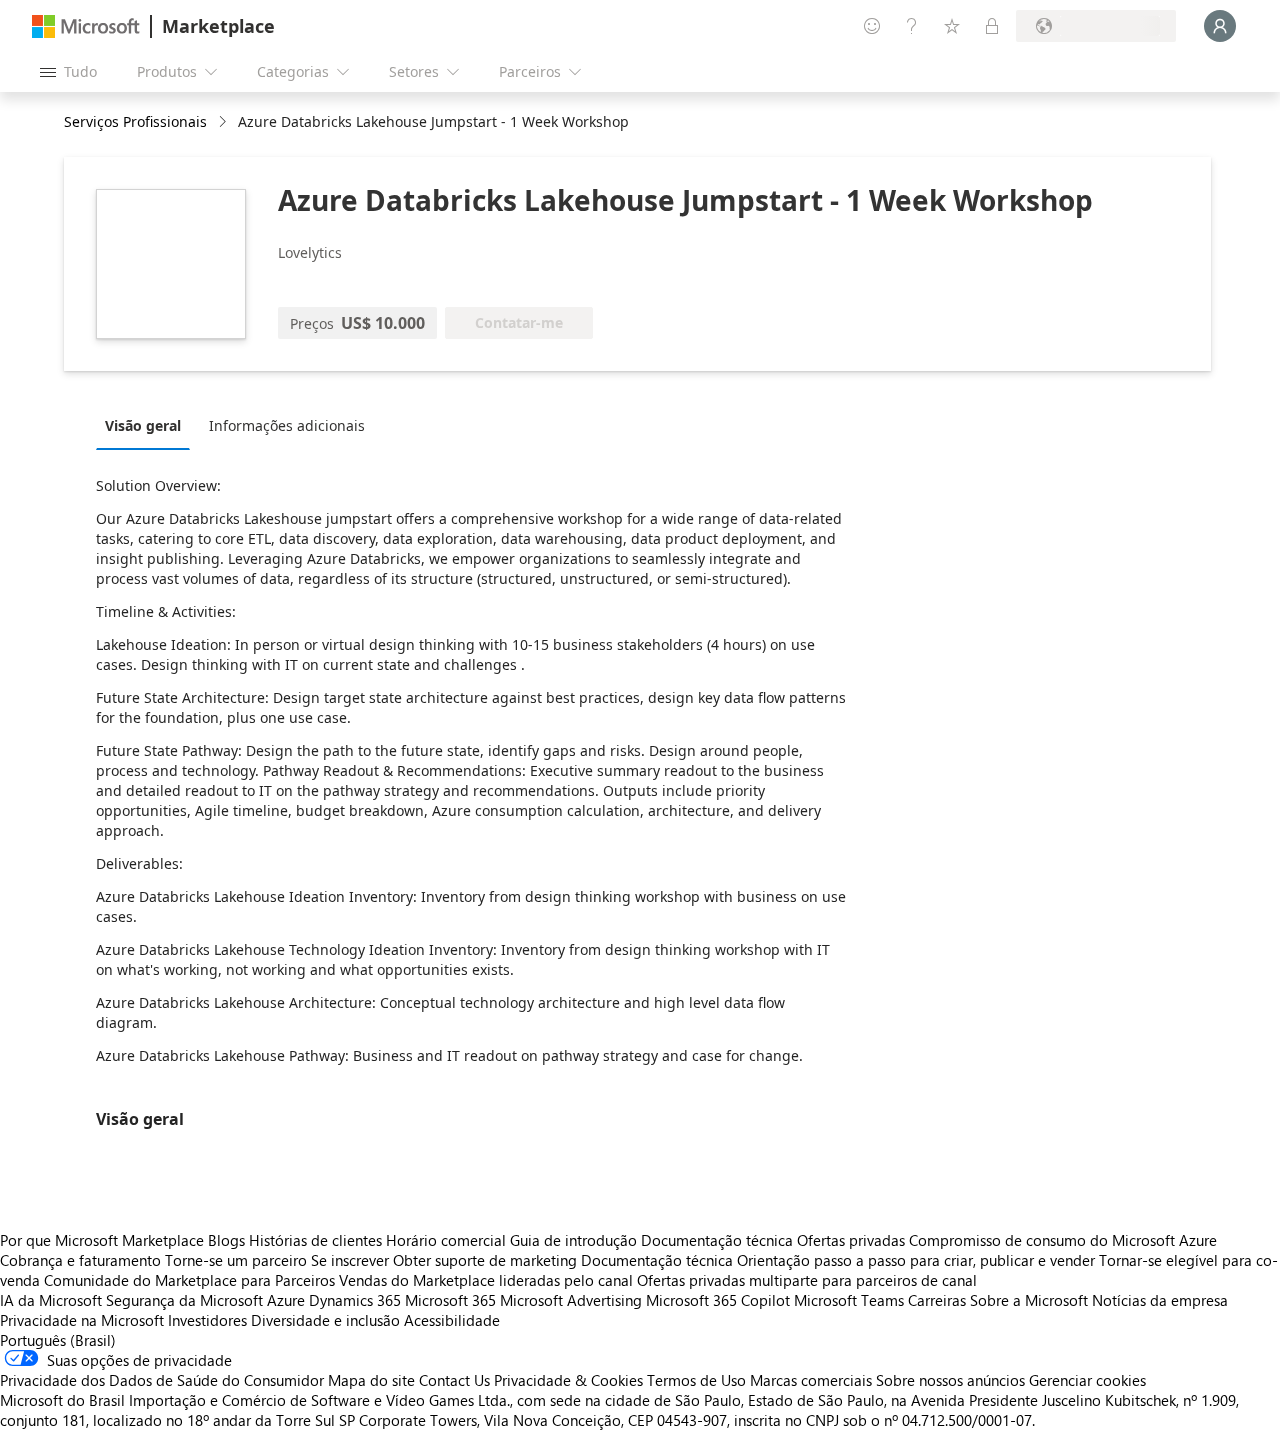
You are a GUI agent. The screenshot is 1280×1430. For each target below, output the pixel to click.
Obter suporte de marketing (485, 1260)
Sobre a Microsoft (1029, 1300)
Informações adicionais (287, 425)
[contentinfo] (224, 122)
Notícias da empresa (1160, 1300)
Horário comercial (446, 1240)
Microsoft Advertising (571, 1300)
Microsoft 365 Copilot (718, 1300)
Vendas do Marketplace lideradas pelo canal (486, 1280)
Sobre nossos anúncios (950, 1380)
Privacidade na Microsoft (82, 1320)
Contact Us (454, 1380)
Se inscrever (350, 1260)
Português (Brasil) (58, 1340)
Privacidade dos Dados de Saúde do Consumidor (162, 1380)
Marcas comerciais (811, 1380)
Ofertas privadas (851, 1240)
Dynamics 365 (355, 1300)
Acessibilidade (452, 1320)
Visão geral (143, 425)
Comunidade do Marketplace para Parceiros (189, 1280)
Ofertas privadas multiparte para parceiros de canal (807, 1280)
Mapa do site (371, 1380)
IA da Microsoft (51, 1300)
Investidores (207, 1320)
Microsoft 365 (450, 1300)
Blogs (226, 1240)
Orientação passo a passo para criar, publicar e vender (916, 1260)
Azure (286, 1300)
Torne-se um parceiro (236, 1260)
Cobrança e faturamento (80, 1260)
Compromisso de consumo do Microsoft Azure (1063, 1240)
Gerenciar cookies (1087, 1380)
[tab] (148, 425)
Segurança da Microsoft (184, 1300)
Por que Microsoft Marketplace (102, 1240)
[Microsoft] (86, 26)
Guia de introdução (573, 1240)
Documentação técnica (717, 1240)
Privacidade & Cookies (568, 1380)
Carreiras (937, 1300)
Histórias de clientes (315, 1240)
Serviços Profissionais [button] (135, 121)
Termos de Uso (696, 1380)
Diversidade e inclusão (325, 1320)
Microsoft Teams (849, 1300)
